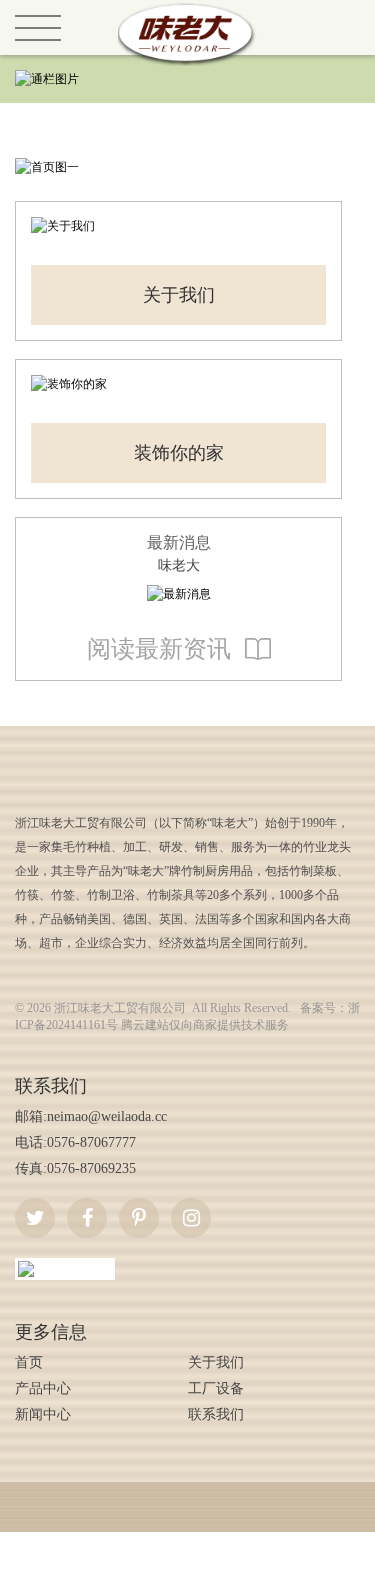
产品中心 (43, 1388)
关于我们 (179, 295)
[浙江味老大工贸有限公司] (188, 9)
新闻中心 (43, 1414)
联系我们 (216, 1414)
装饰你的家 (179, 453)
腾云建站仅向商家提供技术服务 (205, 1025)
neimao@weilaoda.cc (107, 1116)
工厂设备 (216, 1388)
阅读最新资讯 (159, 649)
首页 (29, 1362)
